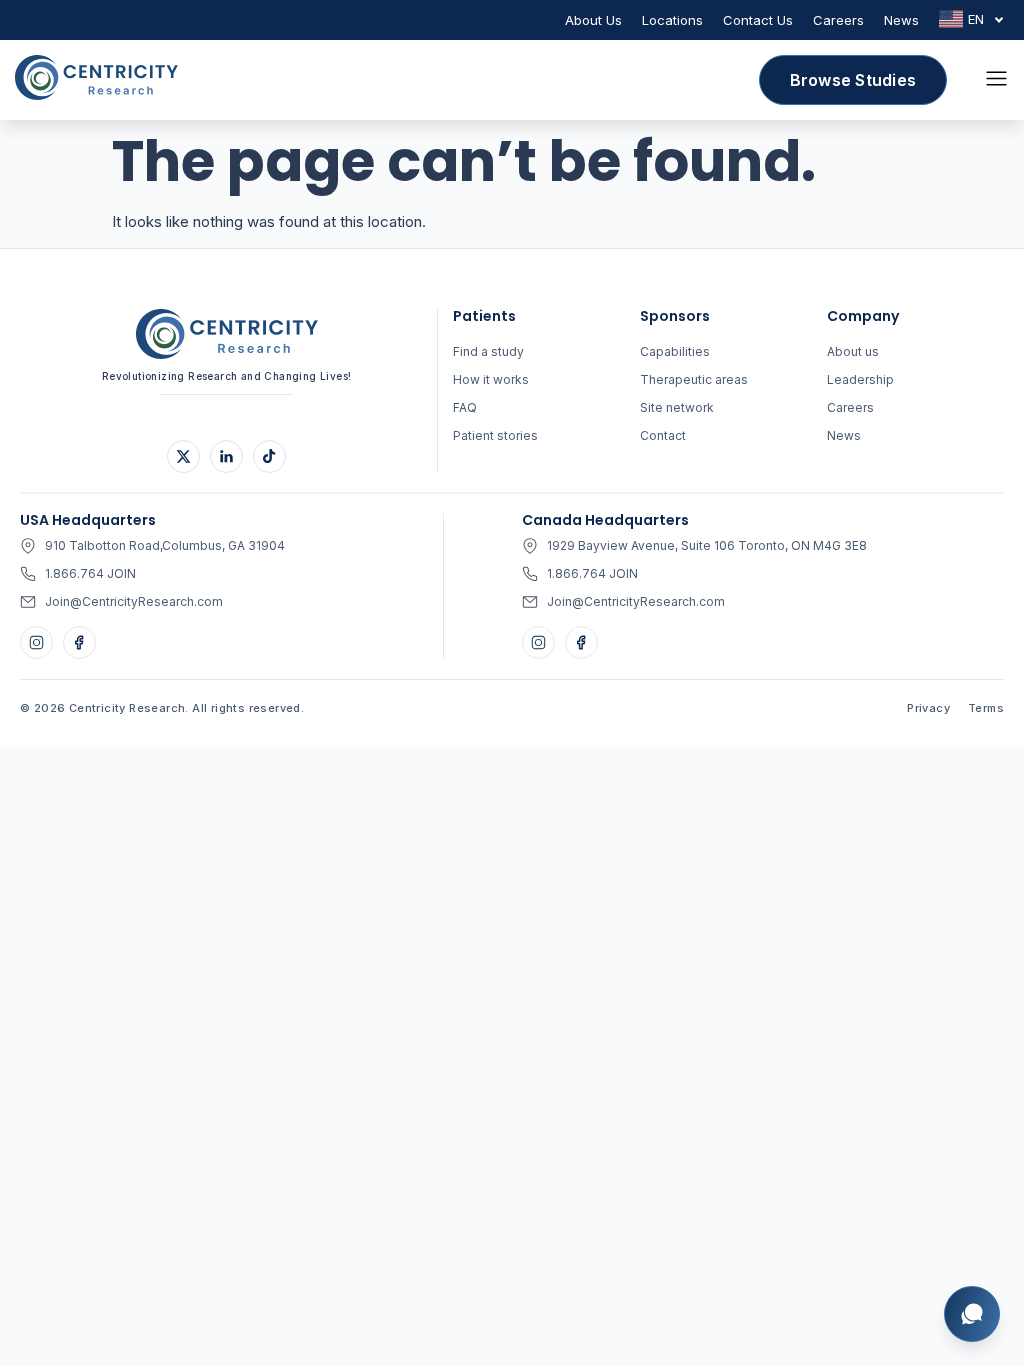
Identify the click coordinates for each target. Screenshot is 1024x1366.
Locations (672, 20)
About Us (593, 20)
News (901, 20)
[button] (996, 80)
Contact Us (758, 20)
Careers (838, 20)
